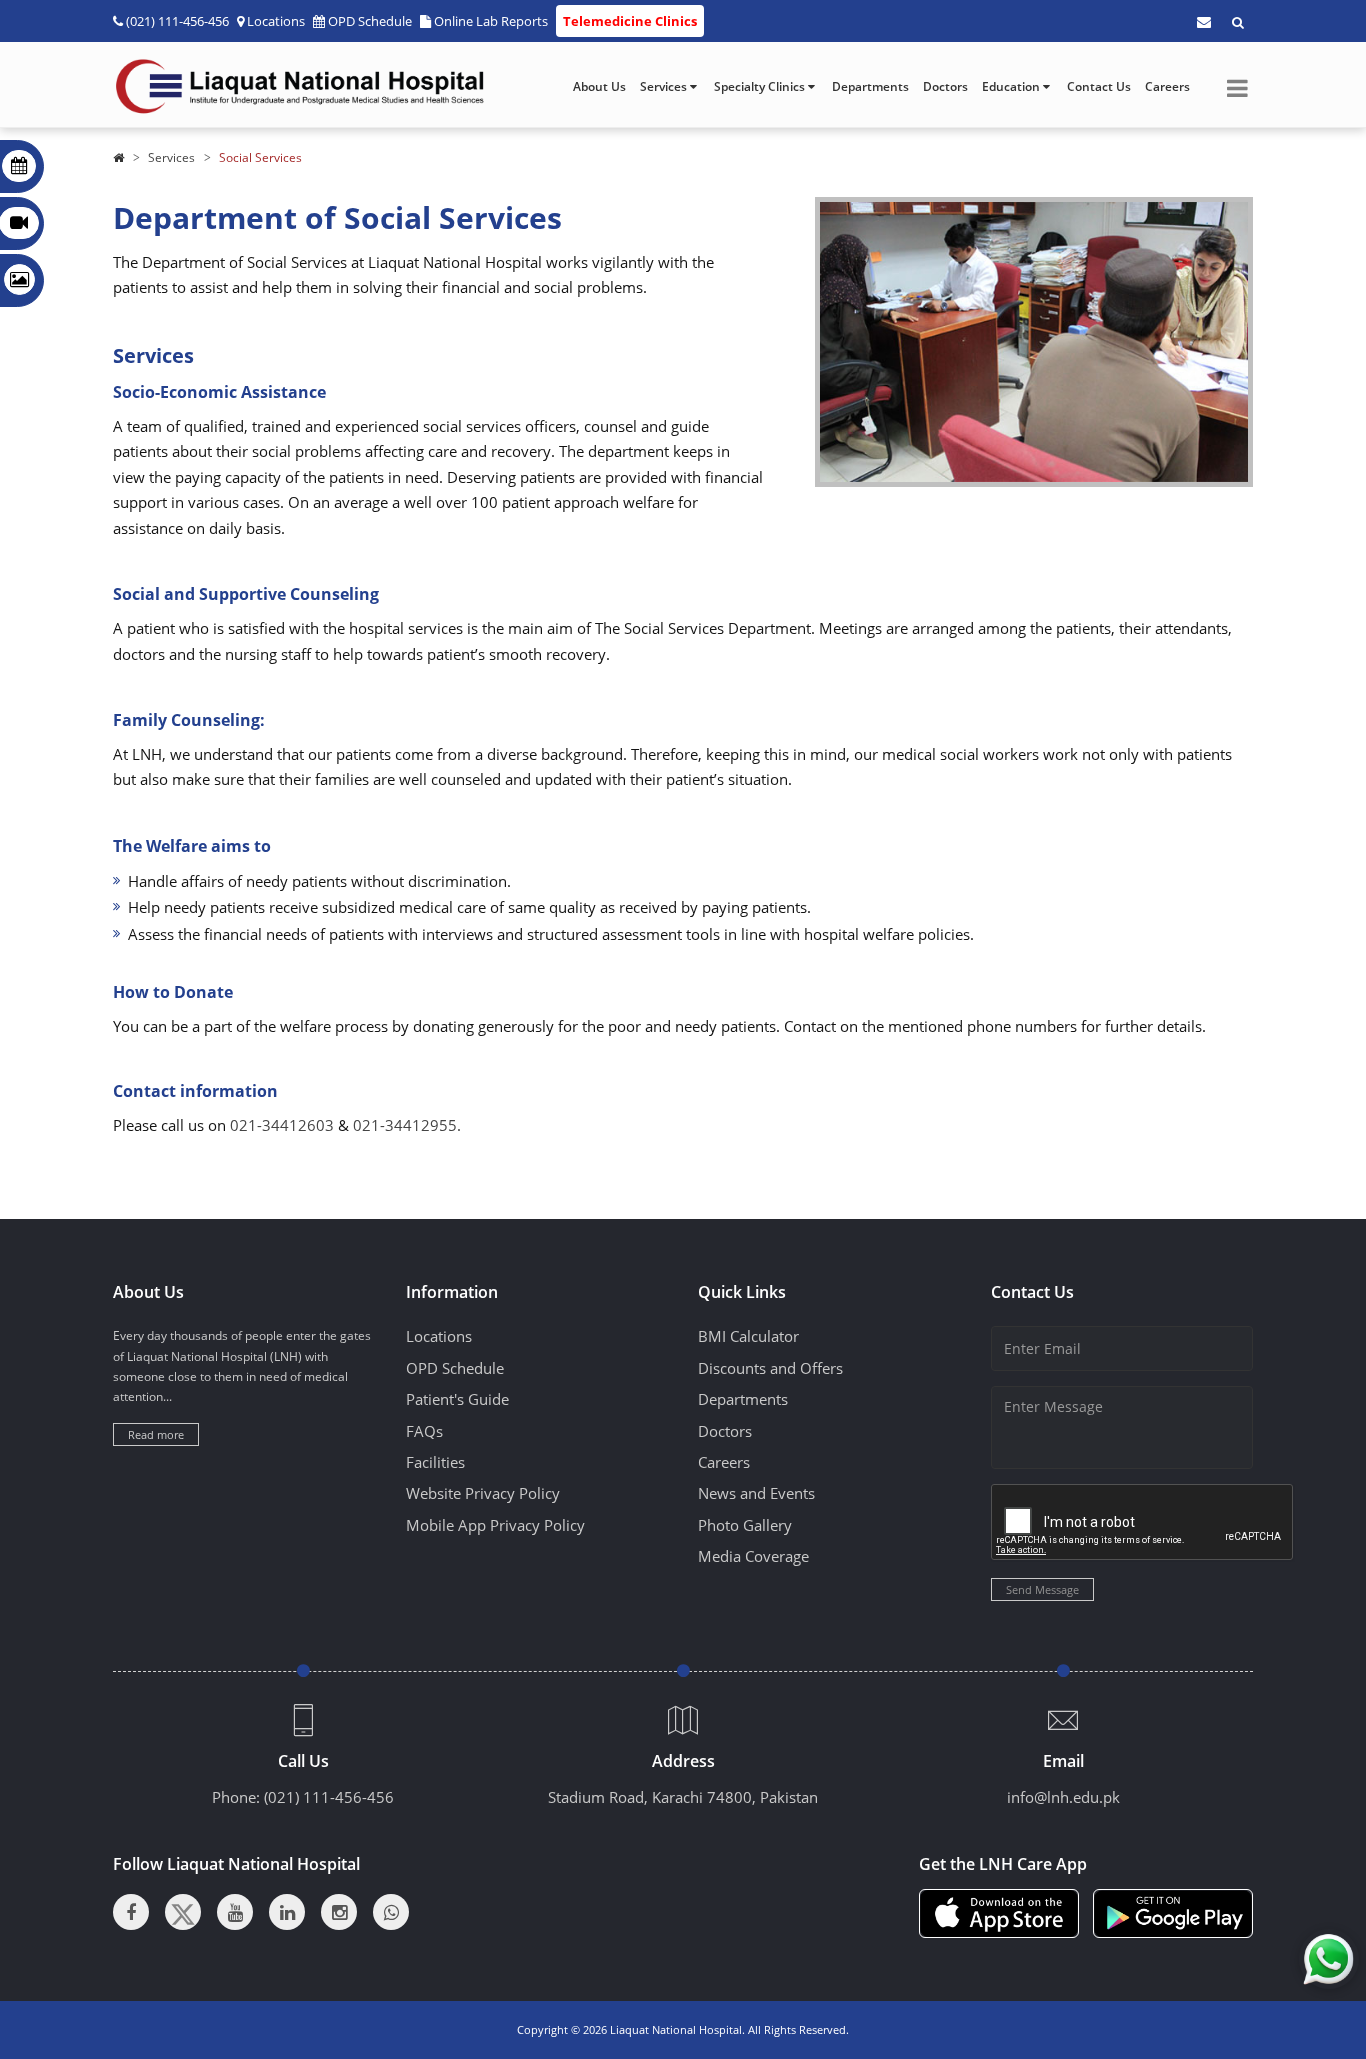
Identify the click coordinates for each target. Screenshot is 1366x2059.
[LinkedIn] (287, 1912)
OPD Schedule (370, 21)
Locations (276, 21)
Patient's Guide (457, 1399)
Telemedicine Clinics (630, 21)
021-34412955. (407, 1125)
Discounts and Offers (770, 1368)
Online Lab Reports (491, 21)
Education (1012, 86)
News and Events (756, 1493)
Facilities (435, 1462)
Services (665, 86)
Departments (870, 86)
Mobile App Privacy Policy (495, 1525)
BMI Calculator (748, 1336)
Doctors (945, 86)
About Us (599, 86)
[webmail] (1204, 22)
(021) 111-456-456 (329, 1797)
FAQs (424, 1431)
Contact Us (1099, 86)
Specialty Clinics (761, 86)
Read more (156, 1434)
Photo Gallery (745, 1525)
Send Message (1042, 1589)
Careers (1167, 86)
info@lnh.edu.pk (1063, 1797)
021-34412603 (282, 1125)
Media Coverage (753, 1556)
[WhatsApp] (391, 1912)
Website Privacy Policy (483, 1493)
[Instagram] (339, 1912)
